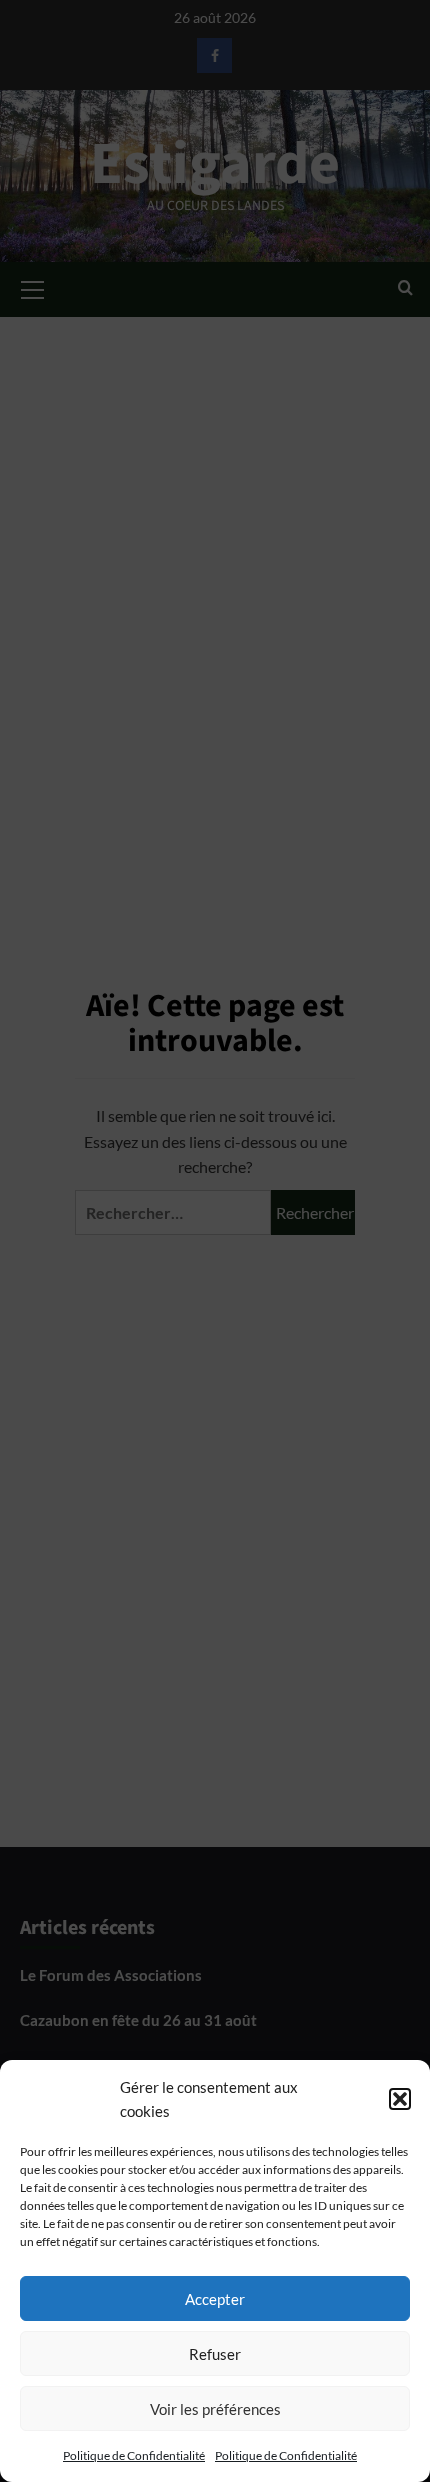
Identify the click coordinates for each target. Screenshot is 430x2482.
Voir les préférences (215, 2409)
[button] (400, 2099)
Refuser (215, 2354)
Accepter (215, 2299)
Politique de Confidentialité (134, 2455)
